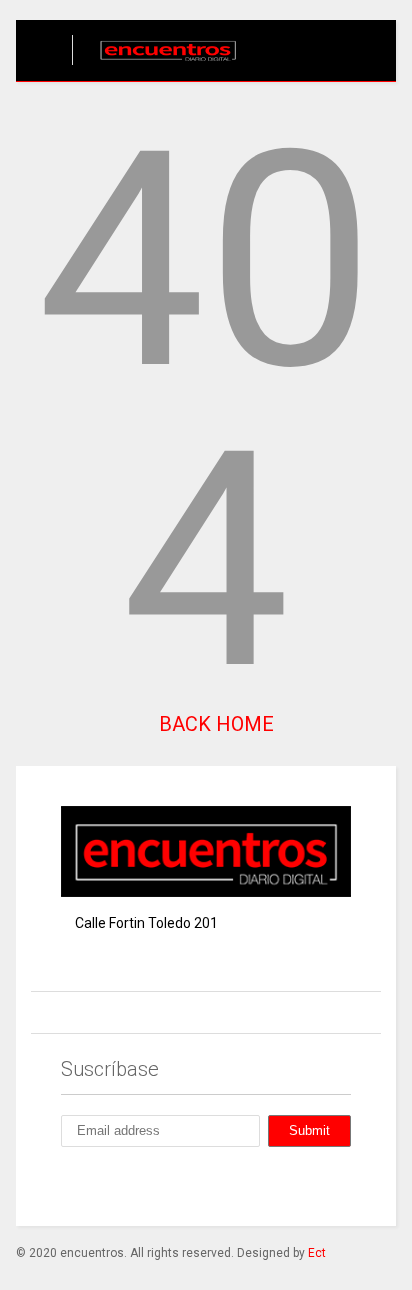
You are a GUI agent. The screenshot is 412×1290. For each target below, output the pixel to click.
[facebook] (69, 1184)
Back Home (214, 724)
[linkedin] (161, 1184)
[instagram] (115, 1184)
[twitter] (207, 1184)
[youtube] (253, 1184)
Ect (317, 1253)
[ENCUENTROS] (157, 66)
